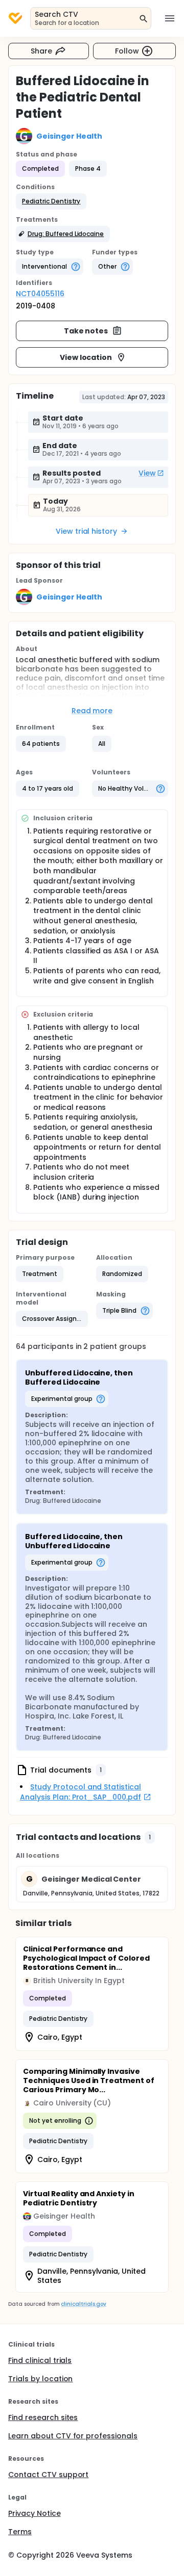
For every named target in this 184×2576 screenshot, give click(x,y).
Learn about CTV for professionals (73, 2436)
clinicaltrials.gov (83, 2304)
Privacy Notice (34, 2513)
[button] (51, 201)
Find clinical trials (40, 2360)
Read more (92, 711)
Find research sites (43, 2417)
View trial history (86, 531)
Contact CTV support (48, 2475)
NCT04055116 (40, 294)
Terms (20, 2532)
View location (86, 357)
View (147, 473)
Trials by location (40, 2379)
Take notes (86, 331)
